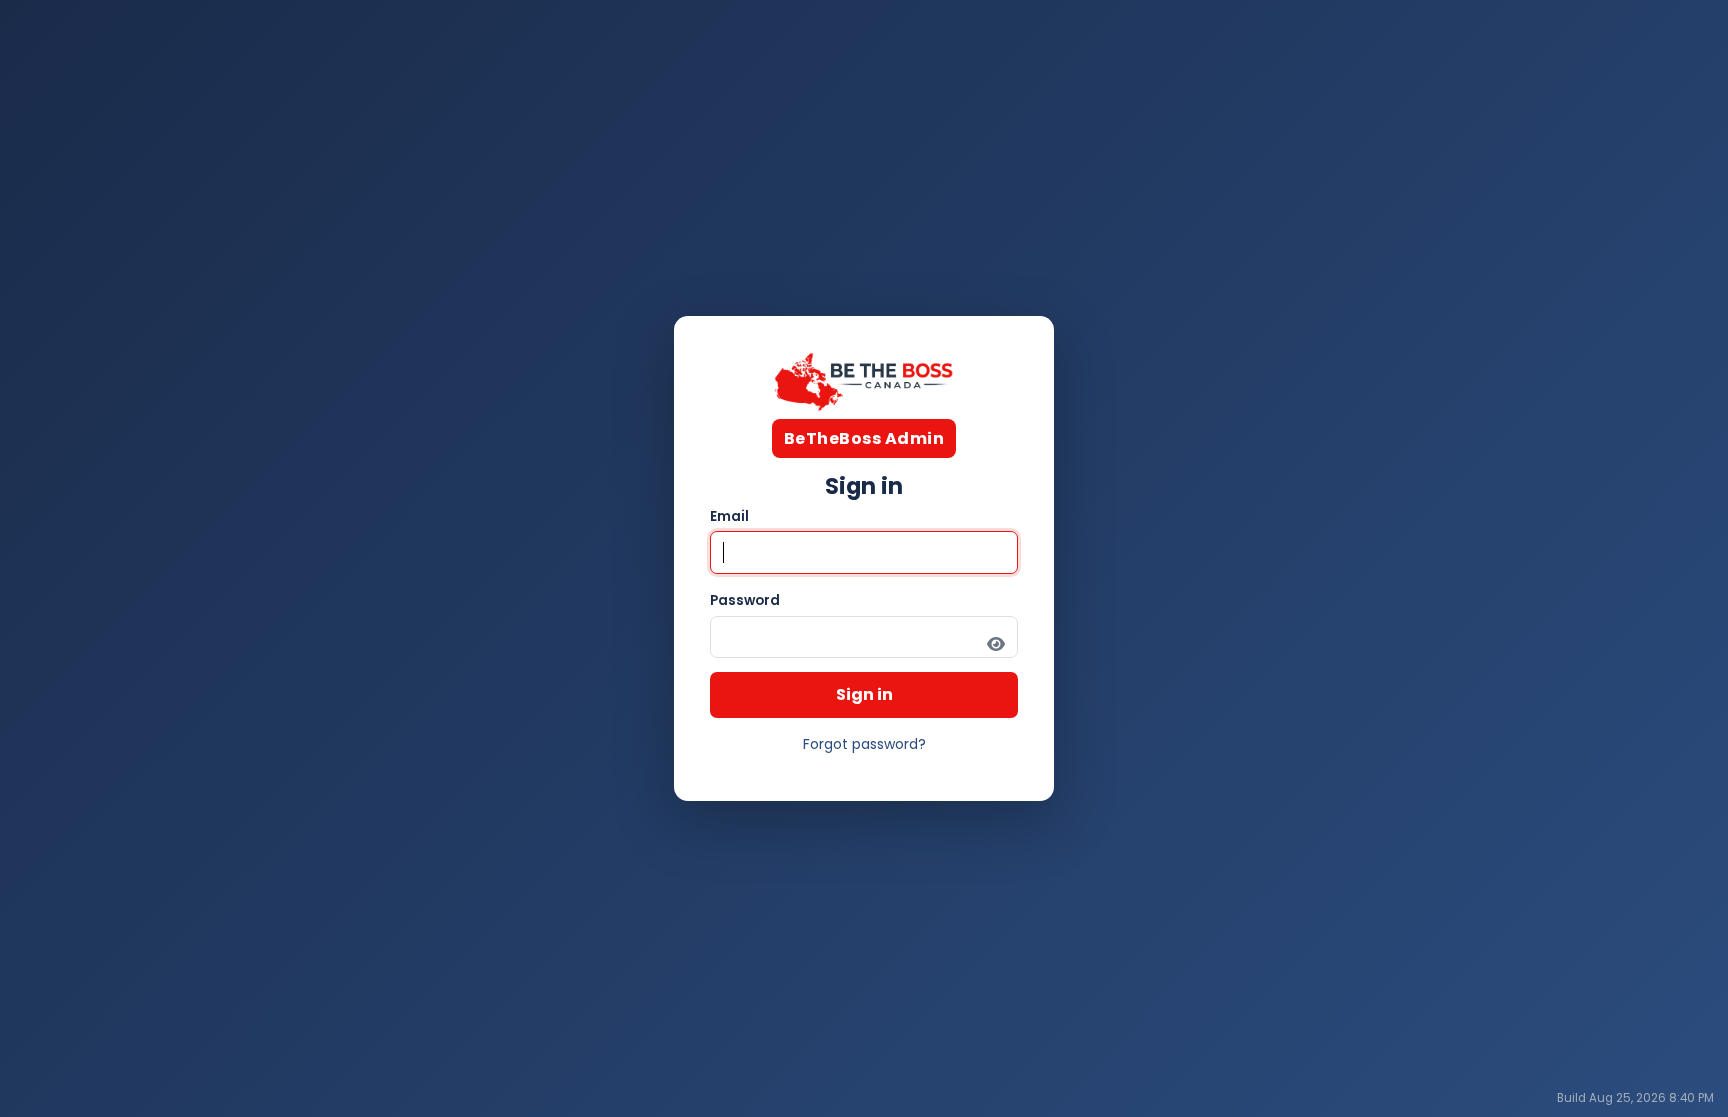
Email (729, 516)
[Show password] (996, 644)
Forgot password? (864, 744)
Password (745, 600)
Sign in (864, 694)
